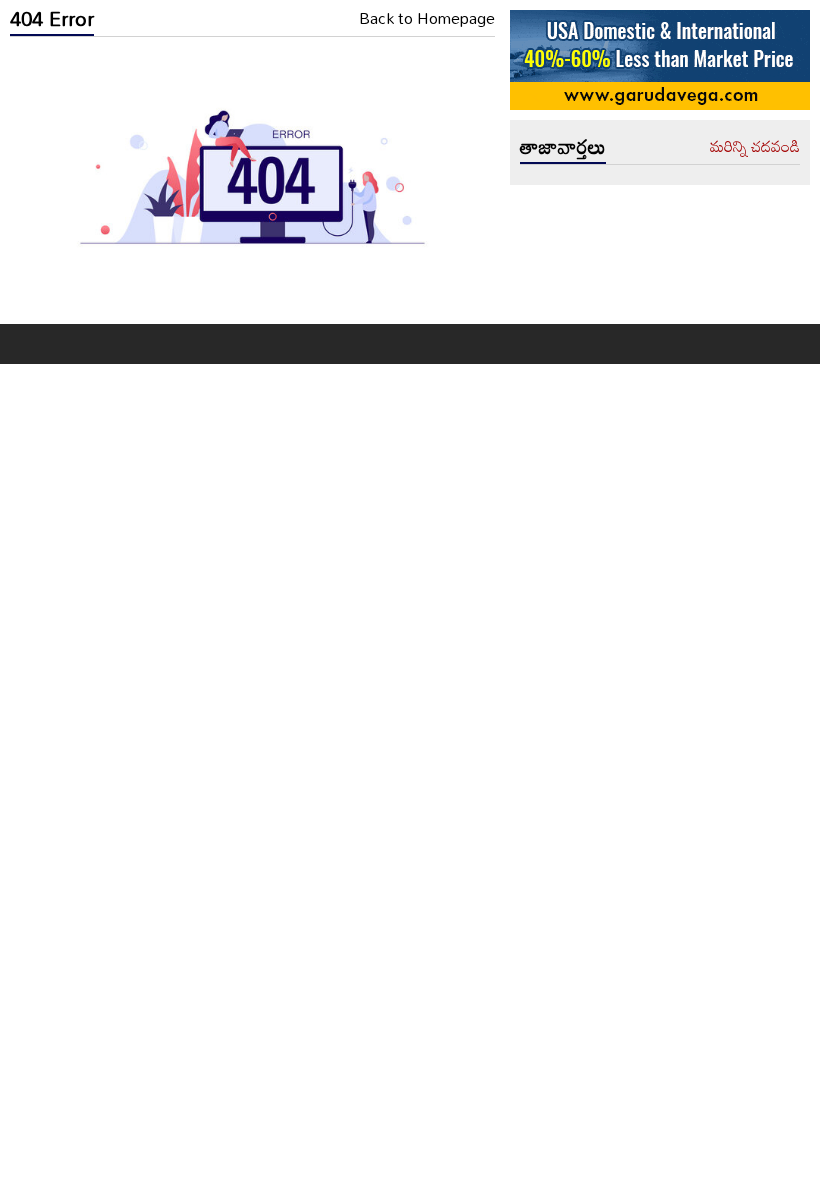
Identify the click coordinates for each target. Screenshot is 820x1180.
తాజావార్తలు (563, 146)
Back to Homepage (427, 19)
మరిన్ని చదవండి (755, 147)
